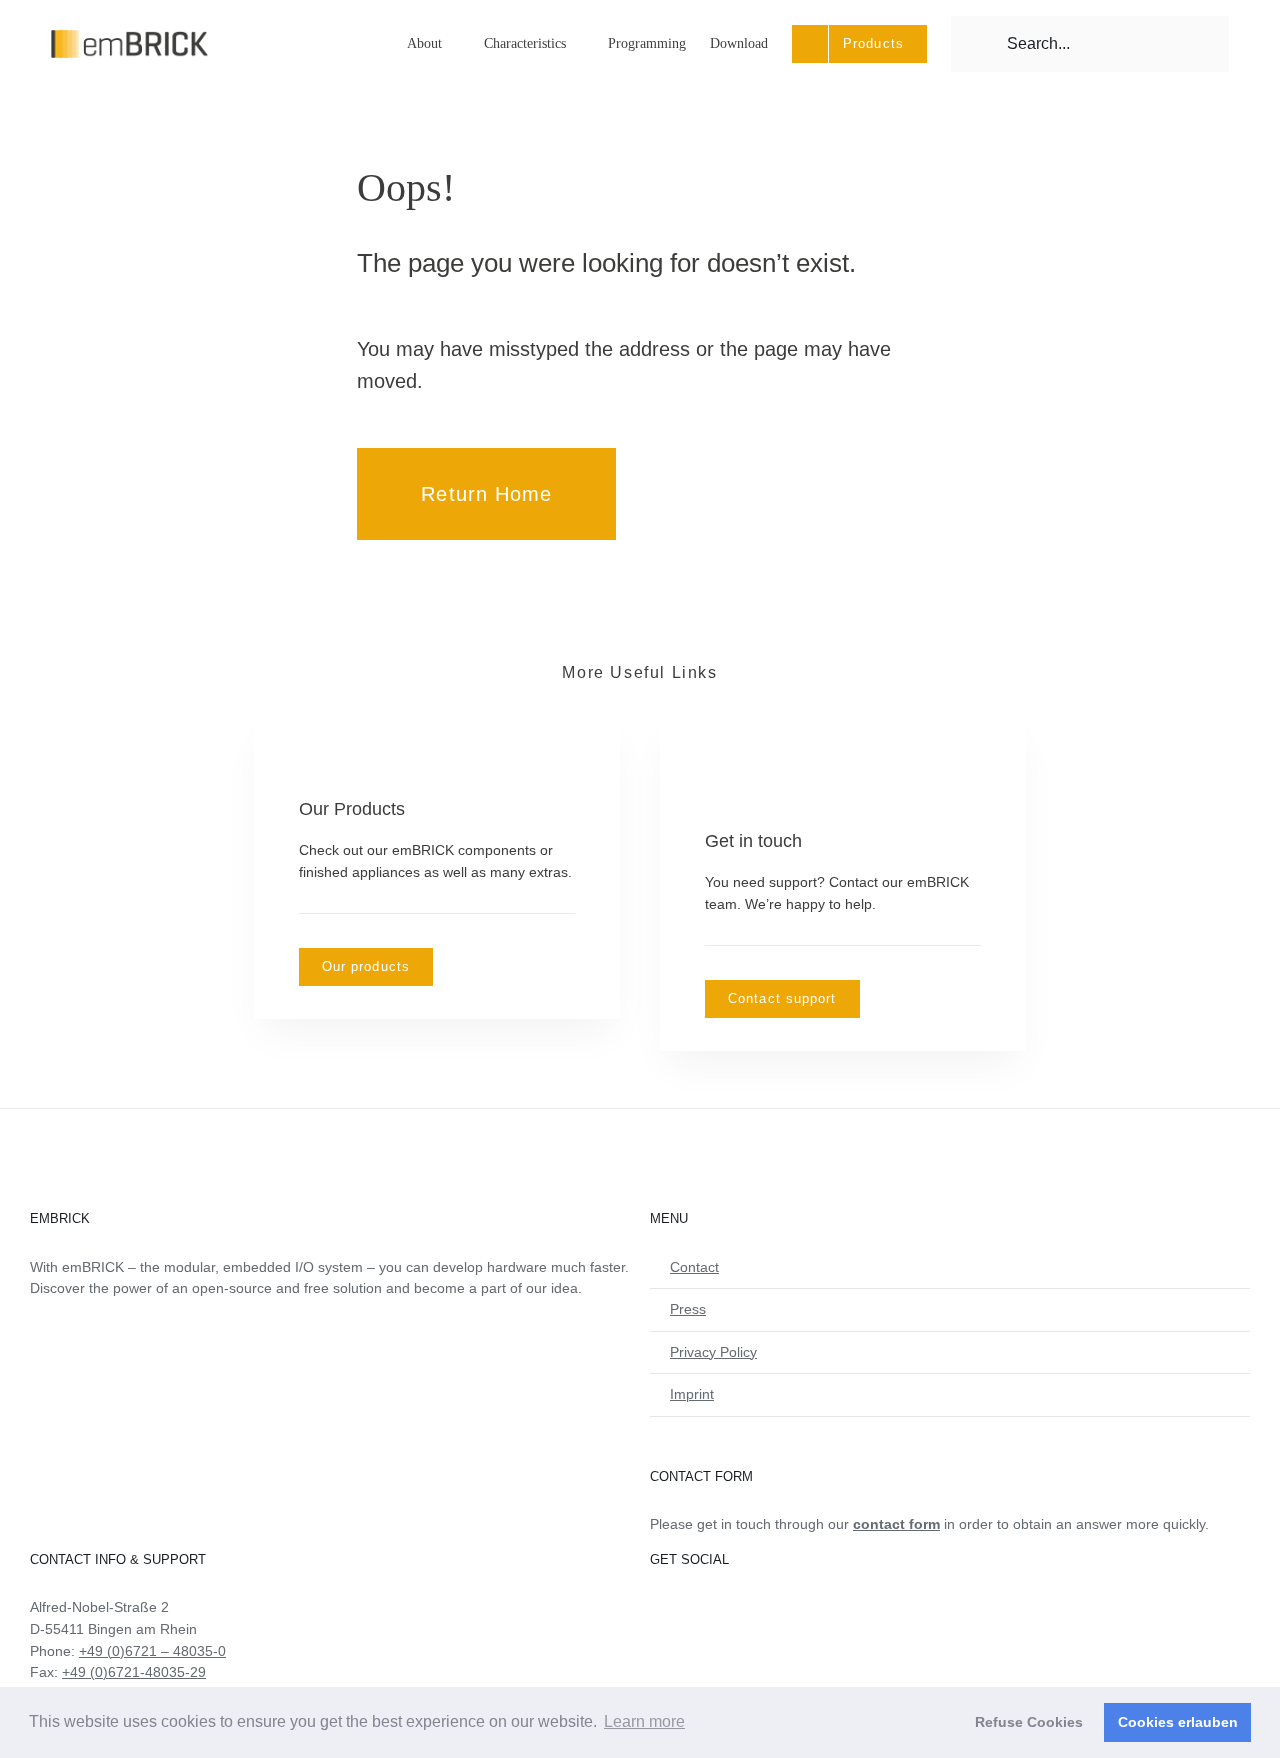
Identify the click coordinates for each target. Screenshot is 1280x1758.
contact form (896, 1524)
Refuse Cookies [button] (1029, 1722)
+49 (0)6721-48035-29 (134, 1672)
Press (688, 1309)
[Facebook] (656, 1607)
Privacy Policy (713, 1352)
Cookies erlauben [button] (1178, 1722)
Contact (694, 1267)
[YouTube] (683, 1607)
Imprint (692, 1394)
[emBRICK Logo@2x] (129, 37)
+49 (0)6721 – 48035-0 (152, 1651)
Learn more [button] (644, 1721)
